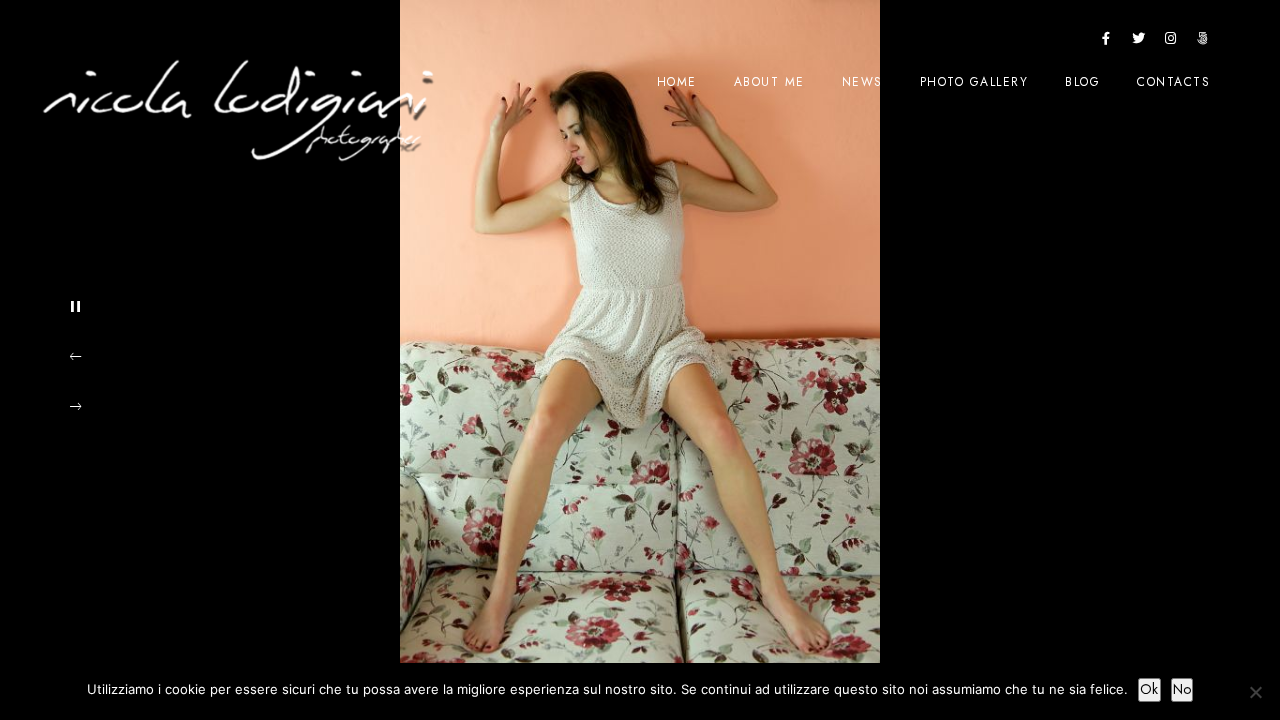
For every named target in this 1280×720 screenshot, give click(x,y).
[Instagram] (1171, 42)
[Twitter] (1139, 42)
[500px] (1203, 42)
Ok (1149, 689)
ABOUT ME (769, 82)
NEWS (862, 82)
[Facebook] (1107, 42)
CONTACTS (1173, 82)
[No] (1255, 692)
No (1182, 689)
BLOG (1082, 82)
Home (677, 82)
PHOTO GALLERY (974, 82)
